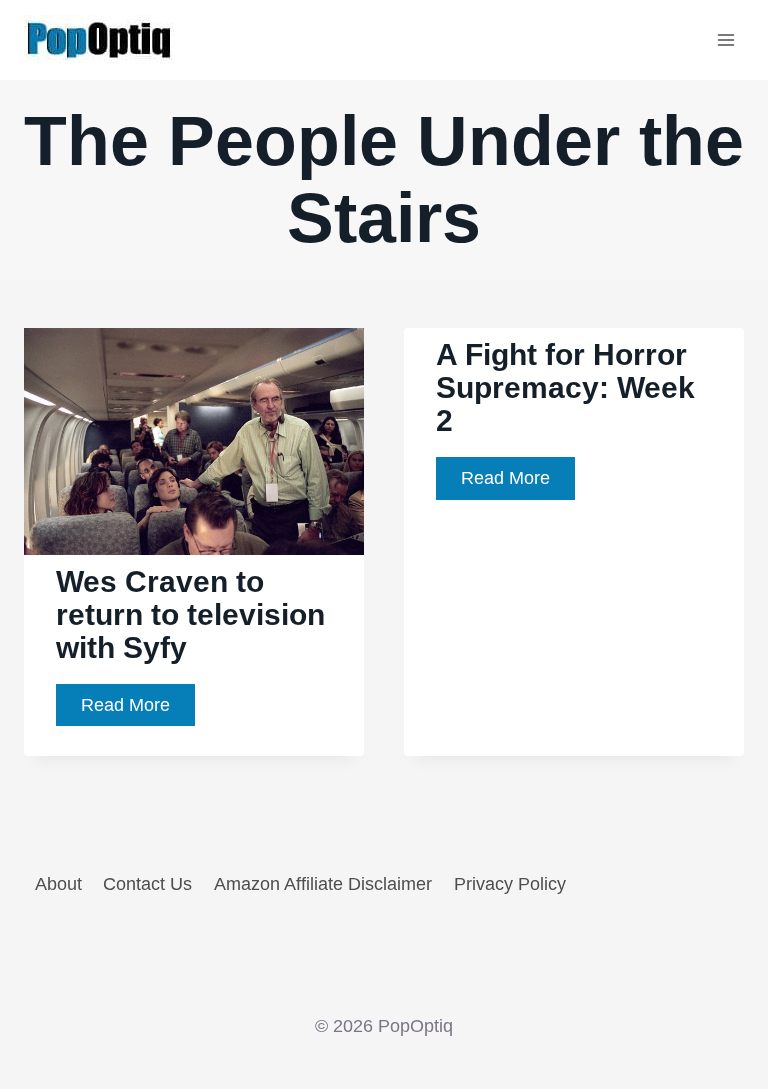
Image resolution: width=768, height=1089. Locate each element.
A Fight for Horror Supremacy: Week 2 (565, 387)
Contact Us (147, 884)
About (58, 884)
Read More (138, 710)
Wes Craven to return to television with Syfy (190, 614)
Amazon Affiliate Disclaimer (323, 884)
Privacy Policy (510, 884)
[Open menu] (725, 39)
